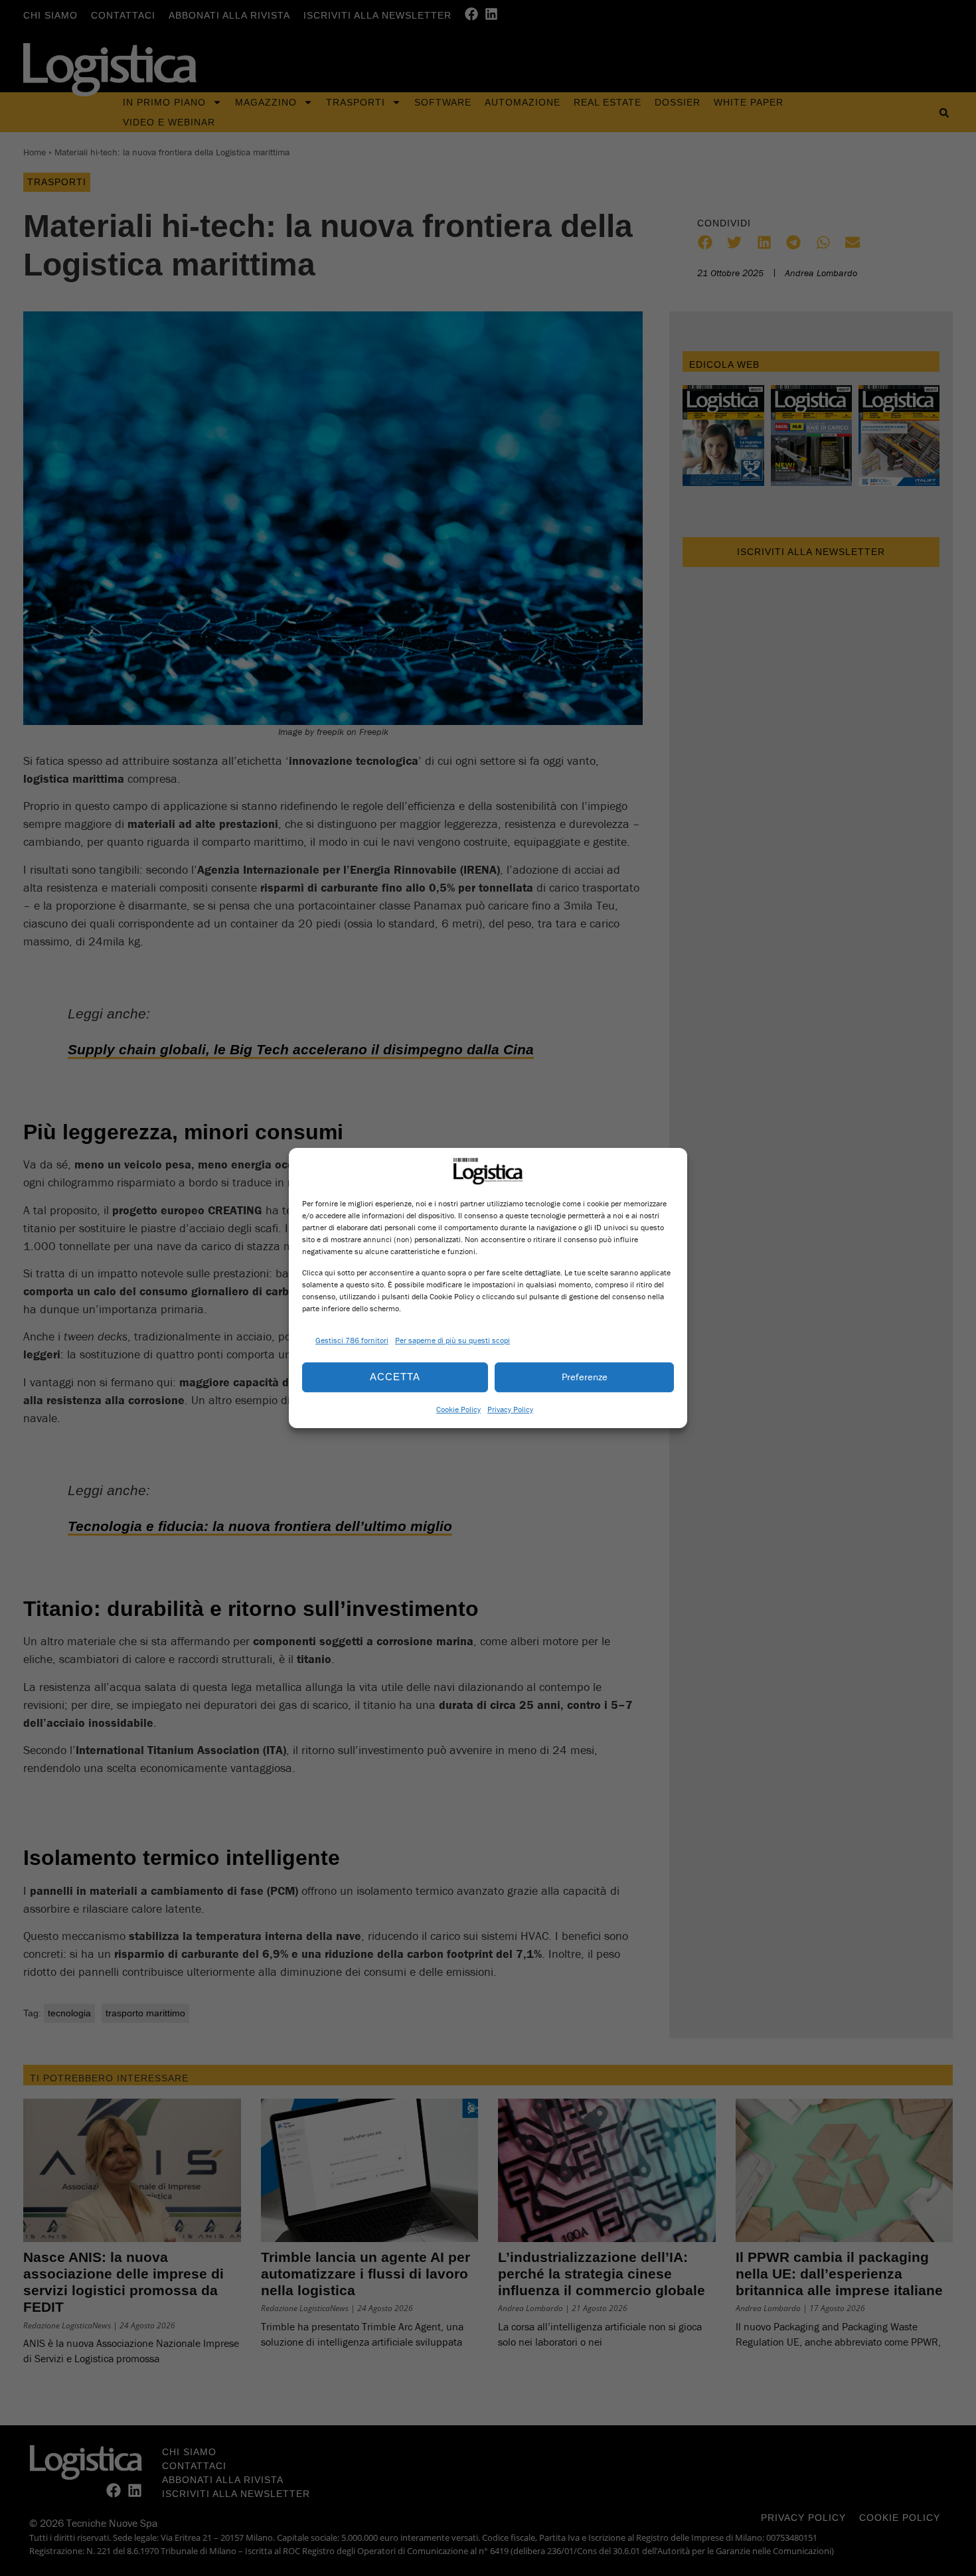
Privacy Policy (510, 1409)
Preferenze (585, 1377)
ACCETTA (395, 1377)
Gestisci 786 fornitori (352, 1340)
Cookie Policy (458, 1409)
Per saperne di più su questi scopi (452, 1340)
